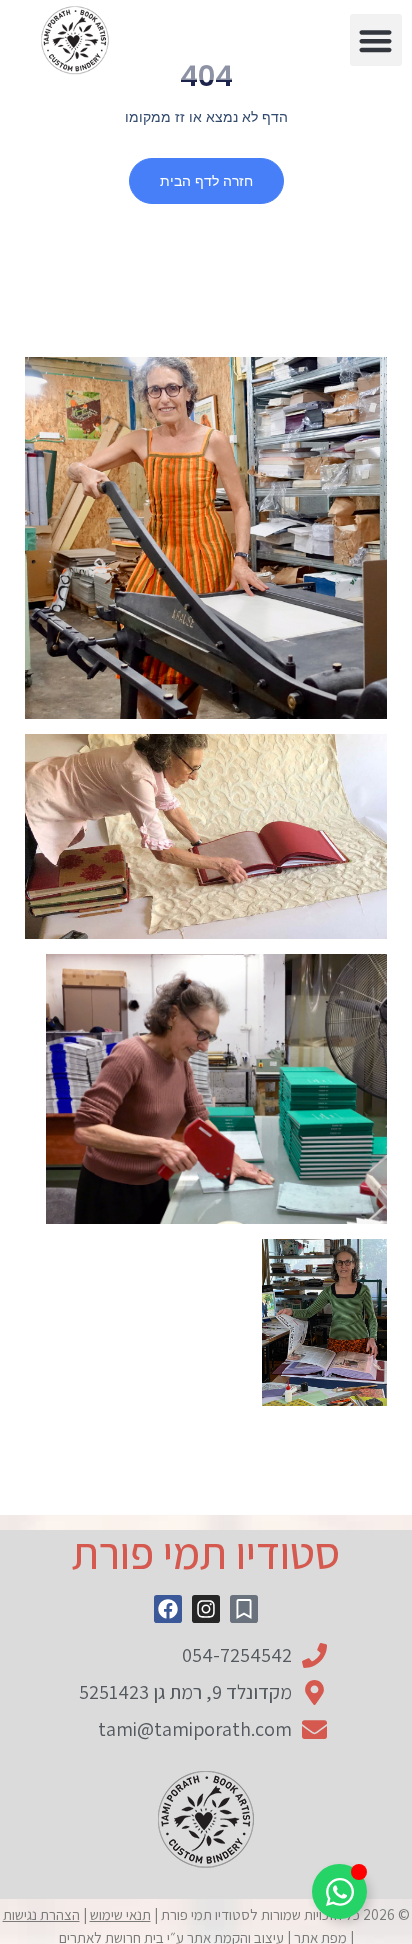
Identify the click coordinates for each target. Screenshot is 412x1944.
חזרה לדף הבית (206, 181)
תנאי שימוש (120, 1914)
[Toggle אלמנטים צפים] (339, 1891)
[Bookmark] (244, 1609)
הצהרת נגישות (41, 1914)
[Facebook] (168, 1609)
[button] (376, 40)
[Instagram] (206, 1609)
